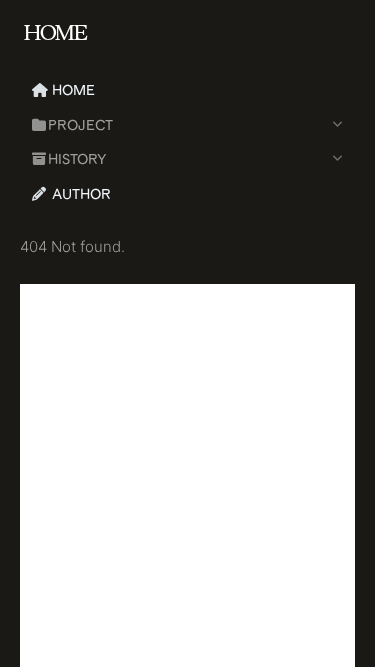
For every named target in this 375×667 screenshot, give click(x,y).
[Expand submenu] (337, 125)
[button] (169, 125)
